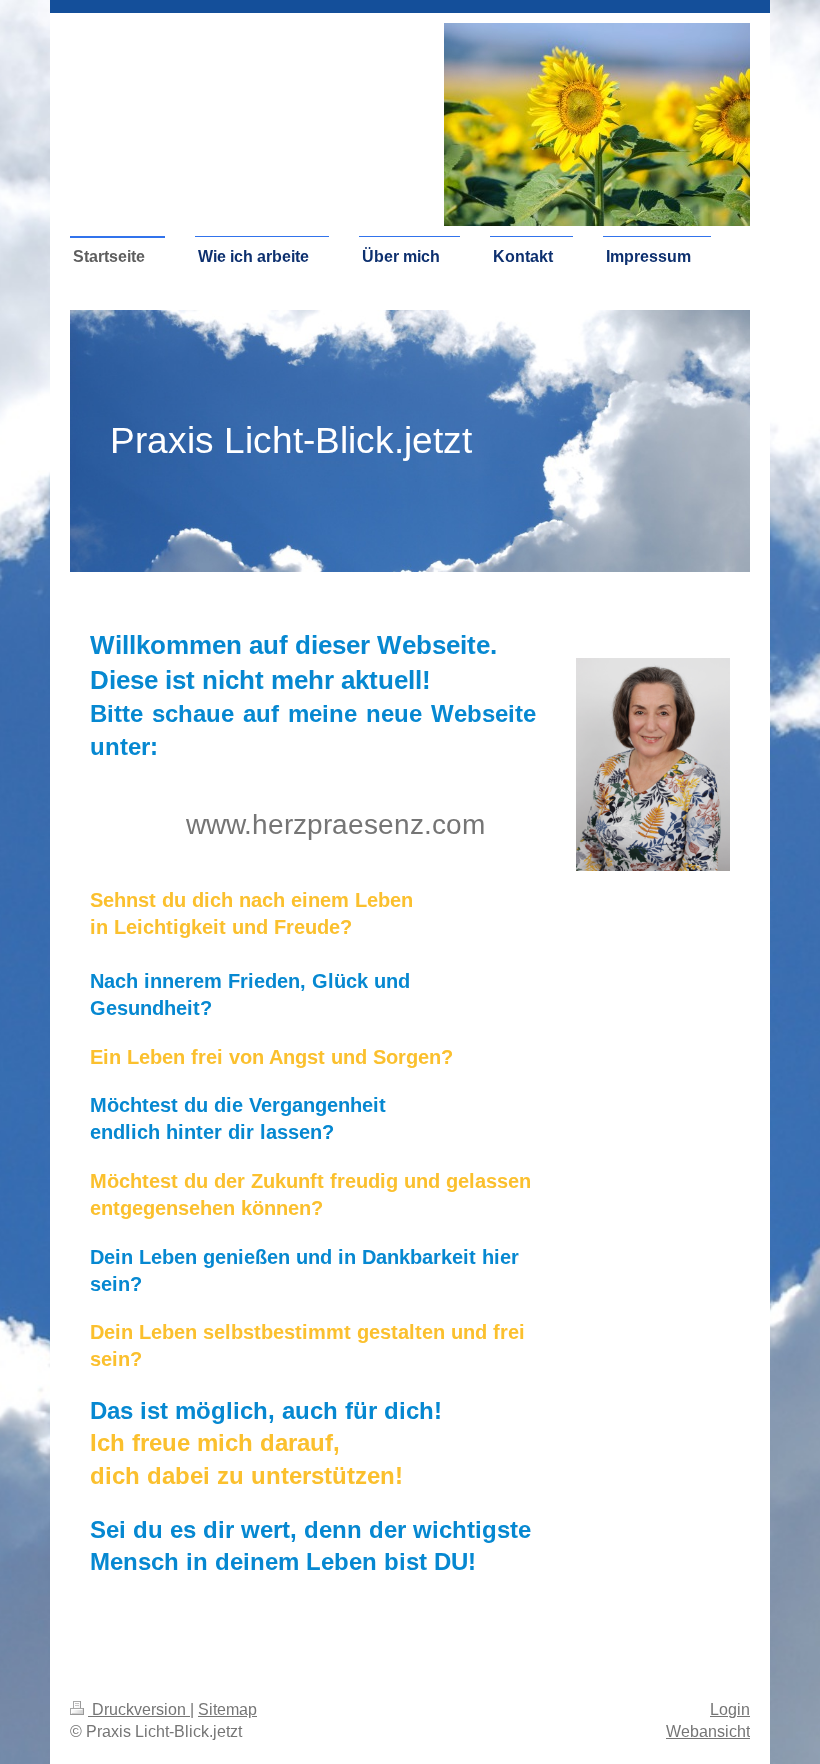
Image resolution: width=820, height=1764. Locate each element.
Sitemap (227, 1709)
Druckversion (139, 1709)
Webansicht (708, 1731)
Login (730, 1709)
